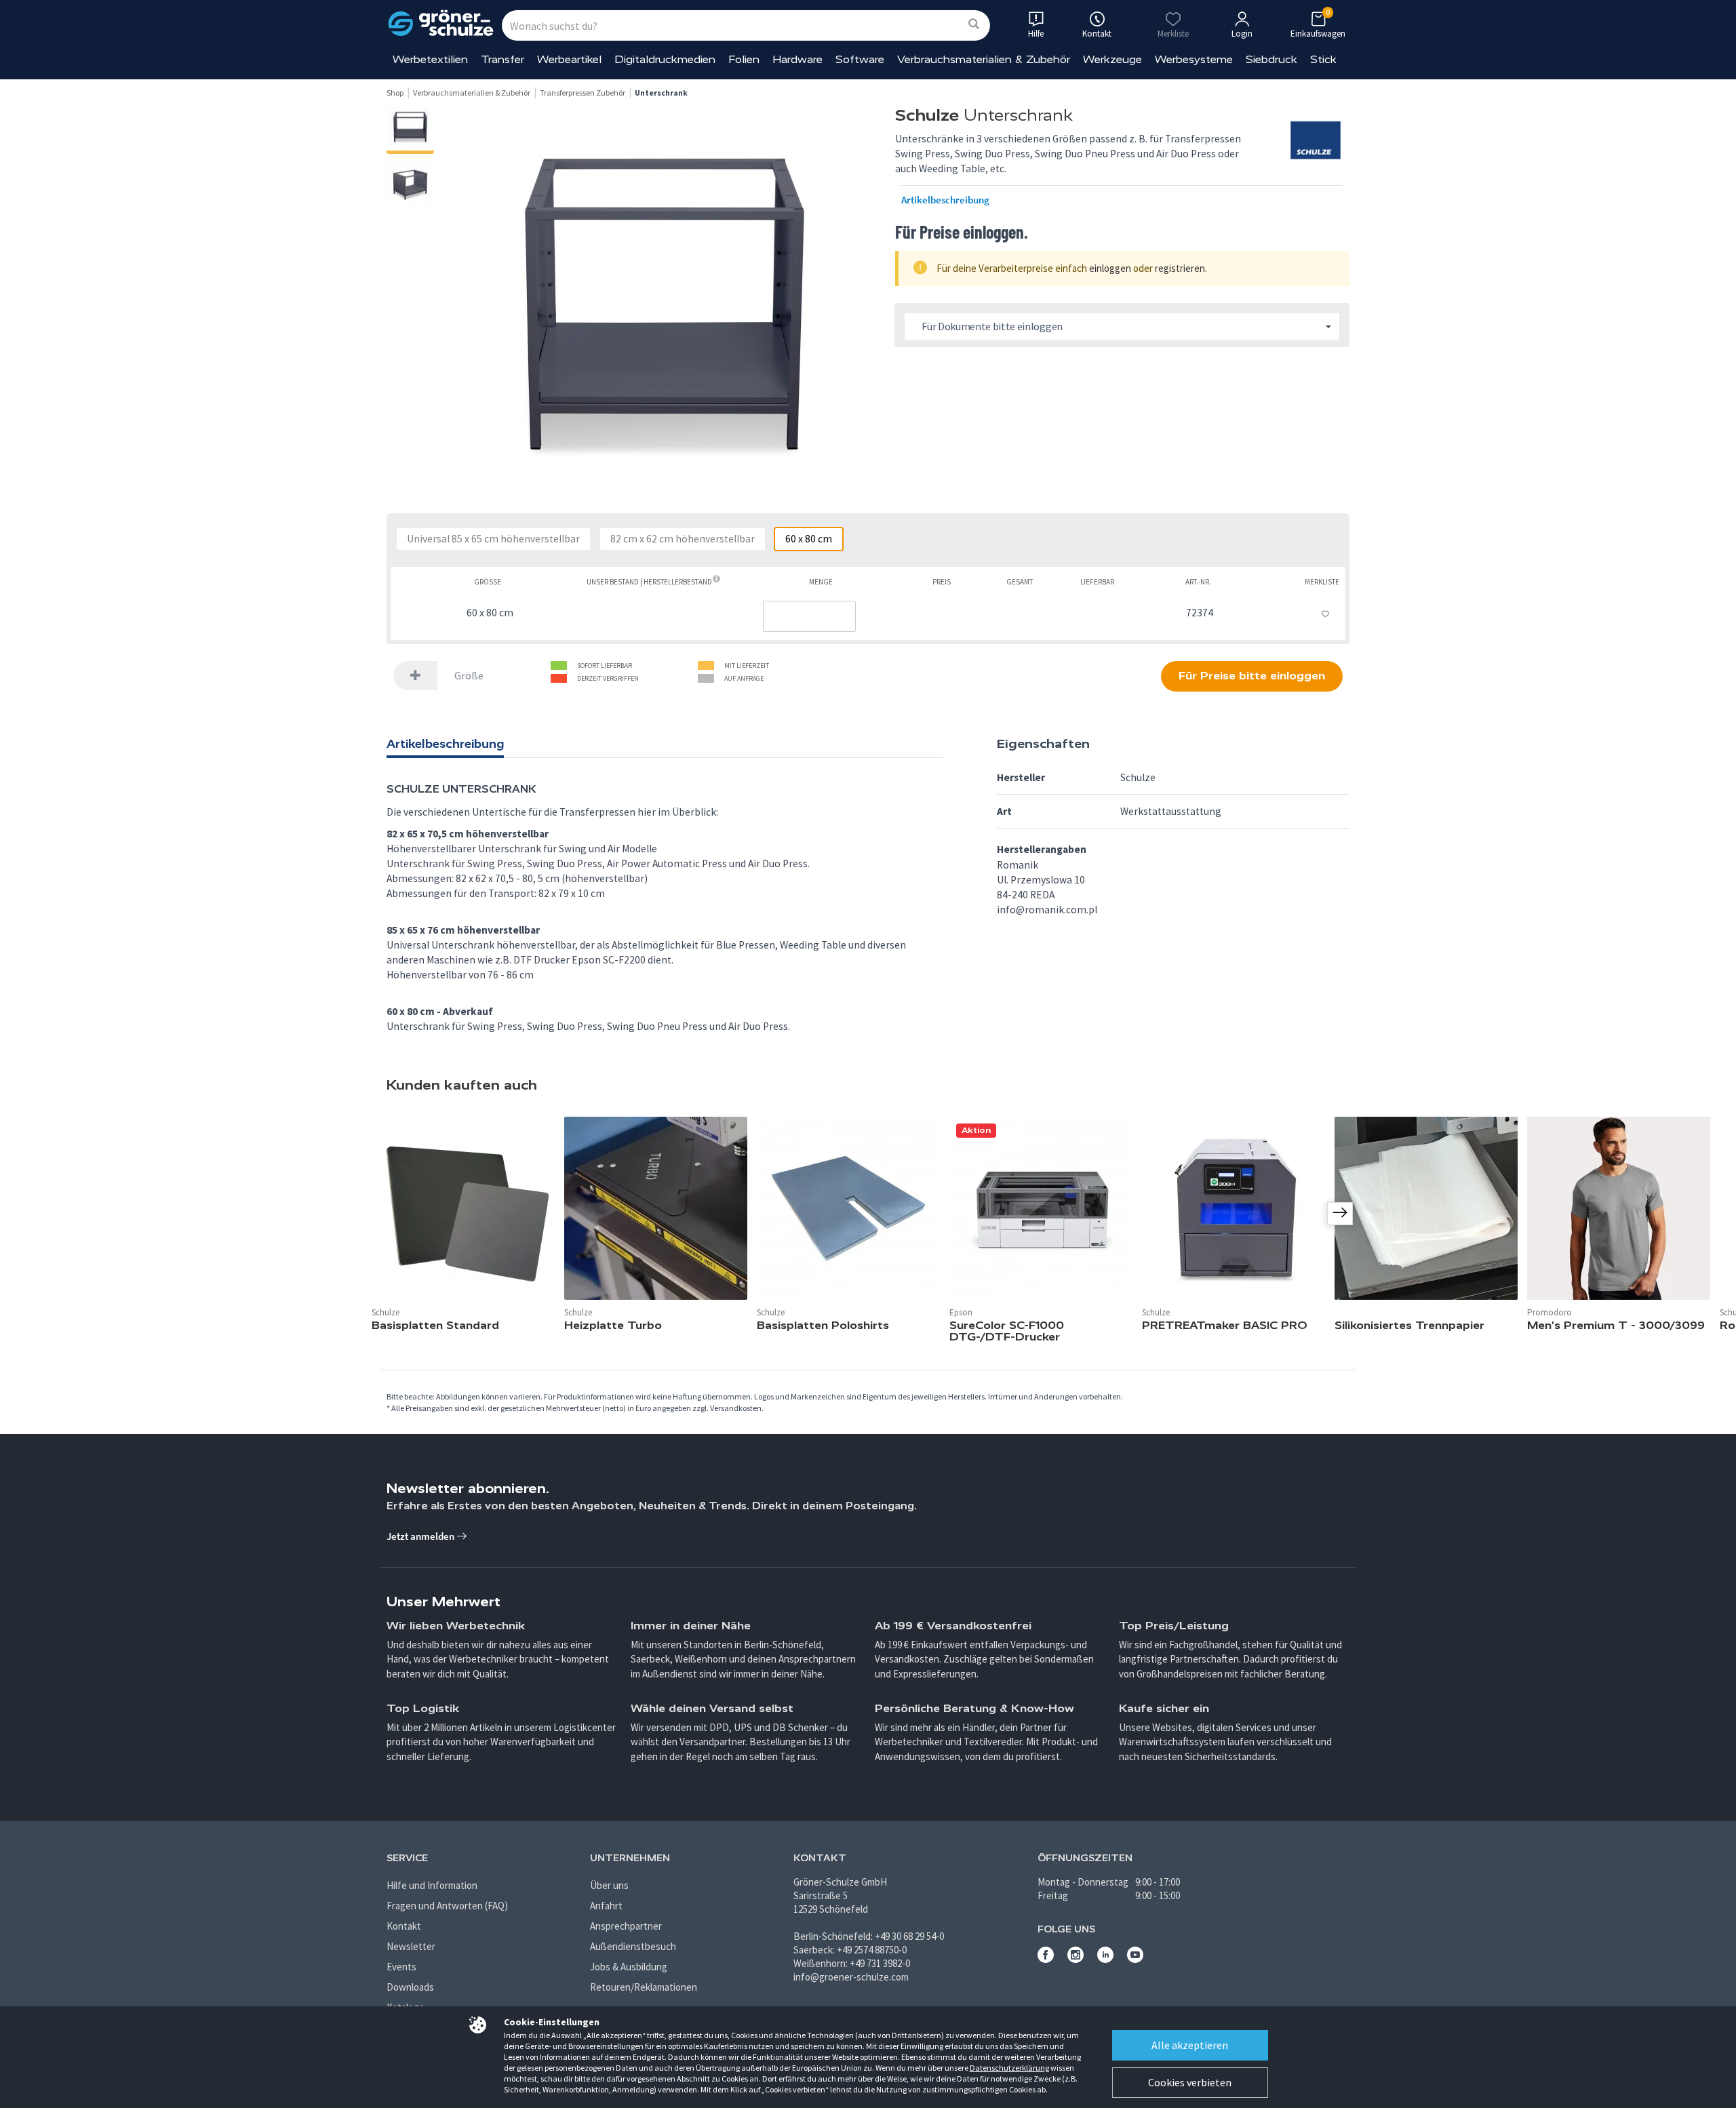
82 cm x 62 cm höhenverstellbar (683, 539)
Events (401, 1967)
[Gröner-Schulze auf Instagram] (1076, 1959)
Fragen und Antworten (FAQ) (447, 1906)
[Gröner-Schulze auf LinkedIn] (1105, 1959)
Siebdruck (1271, 59)
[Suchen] (974, 25)
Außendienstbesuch (633, 1946)
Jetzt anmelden (421, 1536)
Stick (1323, 59)
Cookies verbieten (1190, 2082)
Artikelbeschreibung (945, 200)
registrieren (1180, 268)
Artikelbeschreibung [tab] (445, 744)
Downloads (410, 1987)
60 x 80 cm (809, 539)
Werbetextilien (430, 59)
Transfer (502, 59)
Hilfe (1036, 34)
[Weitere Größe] (416, 676)
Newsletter (411, 1946)
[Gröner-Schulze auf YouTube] (1135, 1959)
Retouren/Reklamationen (644, 1987)
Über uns (609, 1885)
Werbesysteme (1194, 59)
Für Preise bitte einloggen (1252, 676)
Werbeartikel (569, 59)
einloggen (1110, 268)
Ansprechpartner (626, 1926)
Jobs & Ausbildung (629, 1967)
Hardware (797, 59)
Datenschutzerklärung (1009, 2068)
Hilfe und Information (432, 1885)
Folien (744, 59)
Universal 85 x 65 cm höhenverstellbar (493, 539)
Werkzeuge (1112, 59)
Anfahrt (606, 1906)
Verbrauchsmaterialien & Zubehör (984, 59)
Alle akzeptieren (1190, 2045)
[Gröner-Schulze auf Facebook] (1046, 1959)
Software (860, 59)
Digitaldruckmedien (665, 59)
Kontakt (404, 1926)
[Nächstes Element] (1340, 1214)
